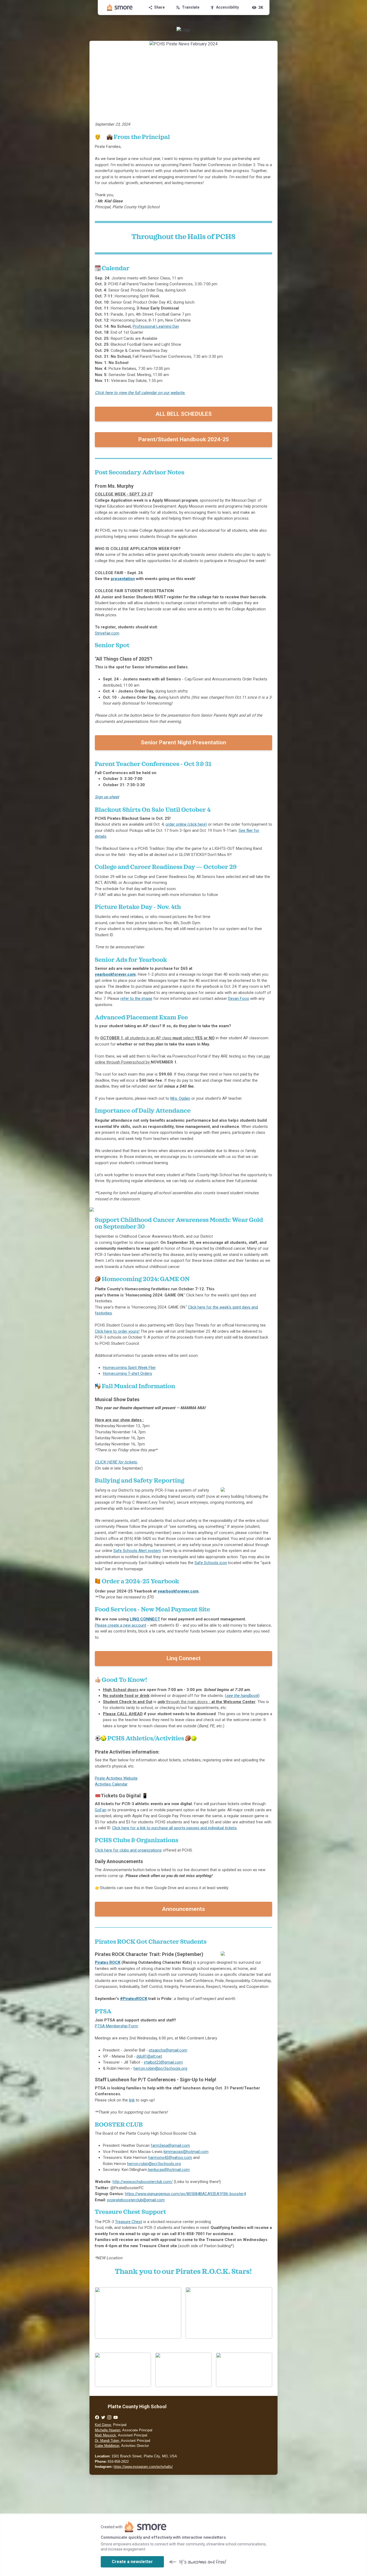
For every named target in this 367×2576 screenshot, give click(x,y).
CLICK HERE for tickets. (116, 1462)
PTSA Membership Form (116, 2026)
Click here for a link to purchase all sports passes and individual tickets (174, 1828)
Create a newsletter (132, 2562)
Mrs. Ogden (180, 1098)
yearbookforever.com (115, 974)
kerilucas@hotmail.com (169, 2170)
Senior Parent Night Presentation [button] (183, 742)
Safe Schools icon (211, 1563)
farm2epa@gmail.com (170, 2145)
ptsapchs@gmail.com (168, 2050)
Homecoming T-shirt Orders (127, 1373)
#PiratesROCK (134, 1999)
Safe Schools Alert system (137, 1551)
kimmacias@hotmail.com (186, 2152)
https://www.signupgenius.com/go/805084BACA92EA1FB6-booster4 (185, 2194)
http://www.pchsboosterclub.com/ (143, 2182)
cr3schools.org (154, 2164)
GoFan (101, 1810)
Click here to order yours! (117, 1331)
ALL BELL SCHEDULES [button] (184, 414)
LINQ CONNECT (145, 1619)
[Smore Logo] (120, 8)
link (132, 2100)
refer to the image (136, 999)
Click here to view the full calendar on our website (140, 393)
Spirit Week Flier (129, 1368)
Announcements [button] (183, 1909)
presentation (123, 579)
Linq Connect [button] (184, 1658)
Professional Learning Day (156, 326)
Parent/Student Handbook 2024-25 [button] (184, 439)
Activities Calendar (111, 1784)
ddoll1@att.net (149, 2056)
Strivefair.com (107, 633)
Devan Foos (239, 999)
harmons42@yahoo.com (170, 2158)
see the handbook (242, 1696)
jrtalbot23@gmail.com (163, 2062)
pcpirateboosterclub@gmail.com (136, 2200)
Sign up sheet (107, 797)
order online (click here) (186, 824)
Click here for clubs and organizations (128, 1850)
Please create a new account (120, 1625)
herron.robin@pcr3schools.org (160, 2068)
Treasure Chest (129, 2222)
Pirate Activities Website (116, 1778)
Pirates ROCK (108, 1962)
